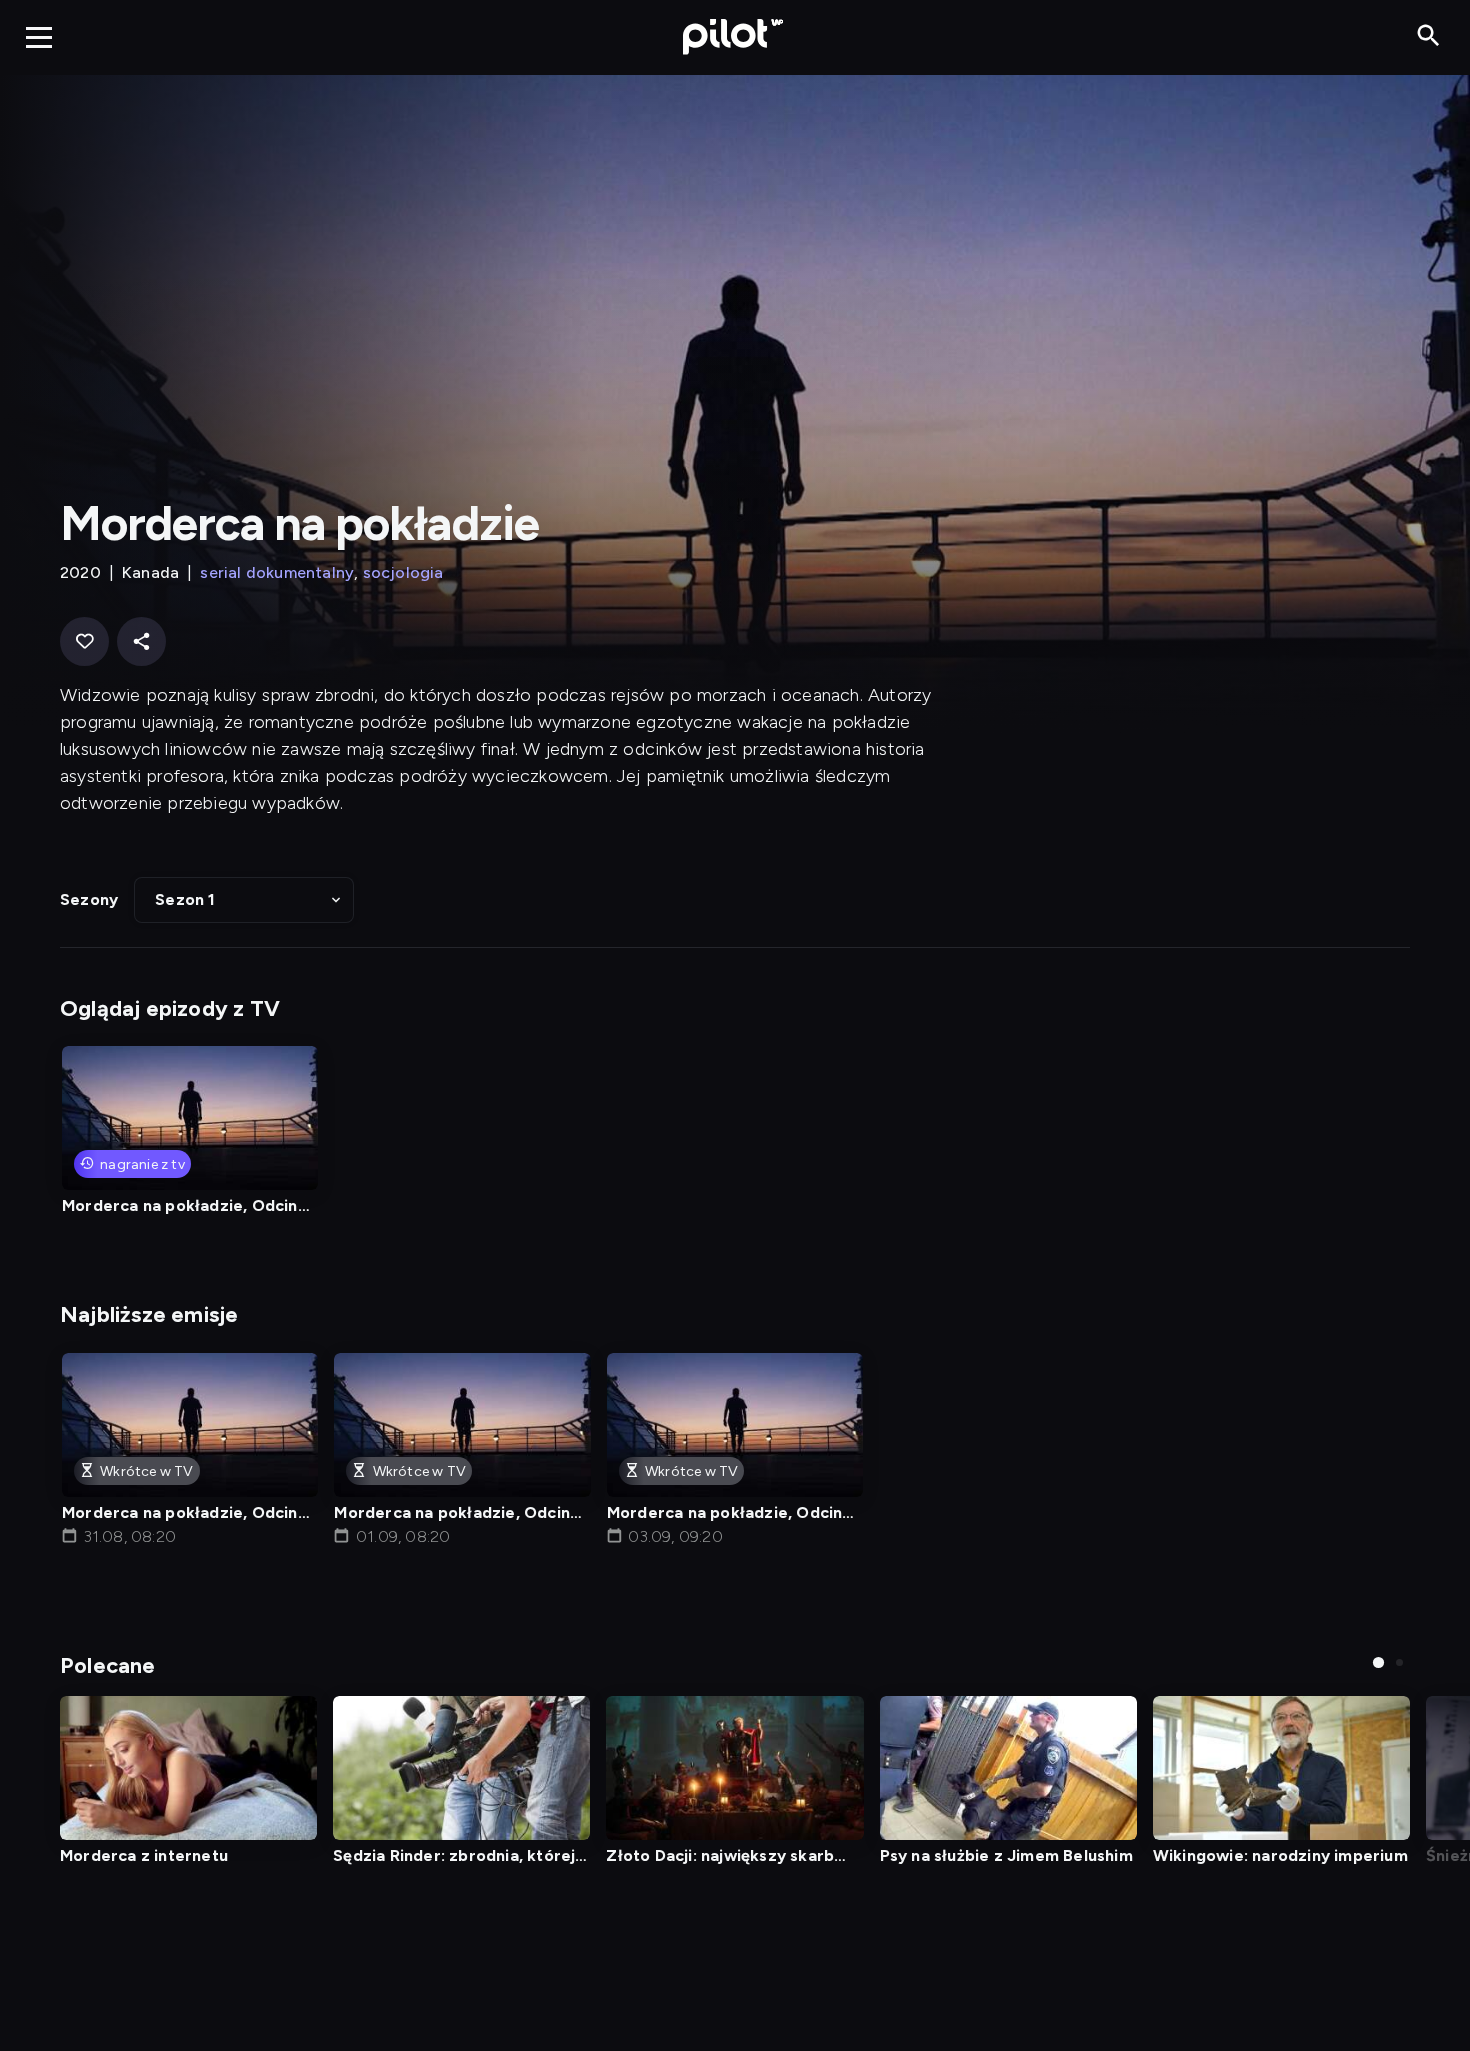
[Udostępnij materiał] (141, 641)
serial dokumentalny (277, 572)
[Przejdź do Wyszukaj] (1428, 36)
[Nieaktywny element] (1281, 1768)
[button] (244, 900)
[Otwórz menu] (39, 37)
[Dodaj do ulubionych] (84, 641)
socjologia (403, 572)
